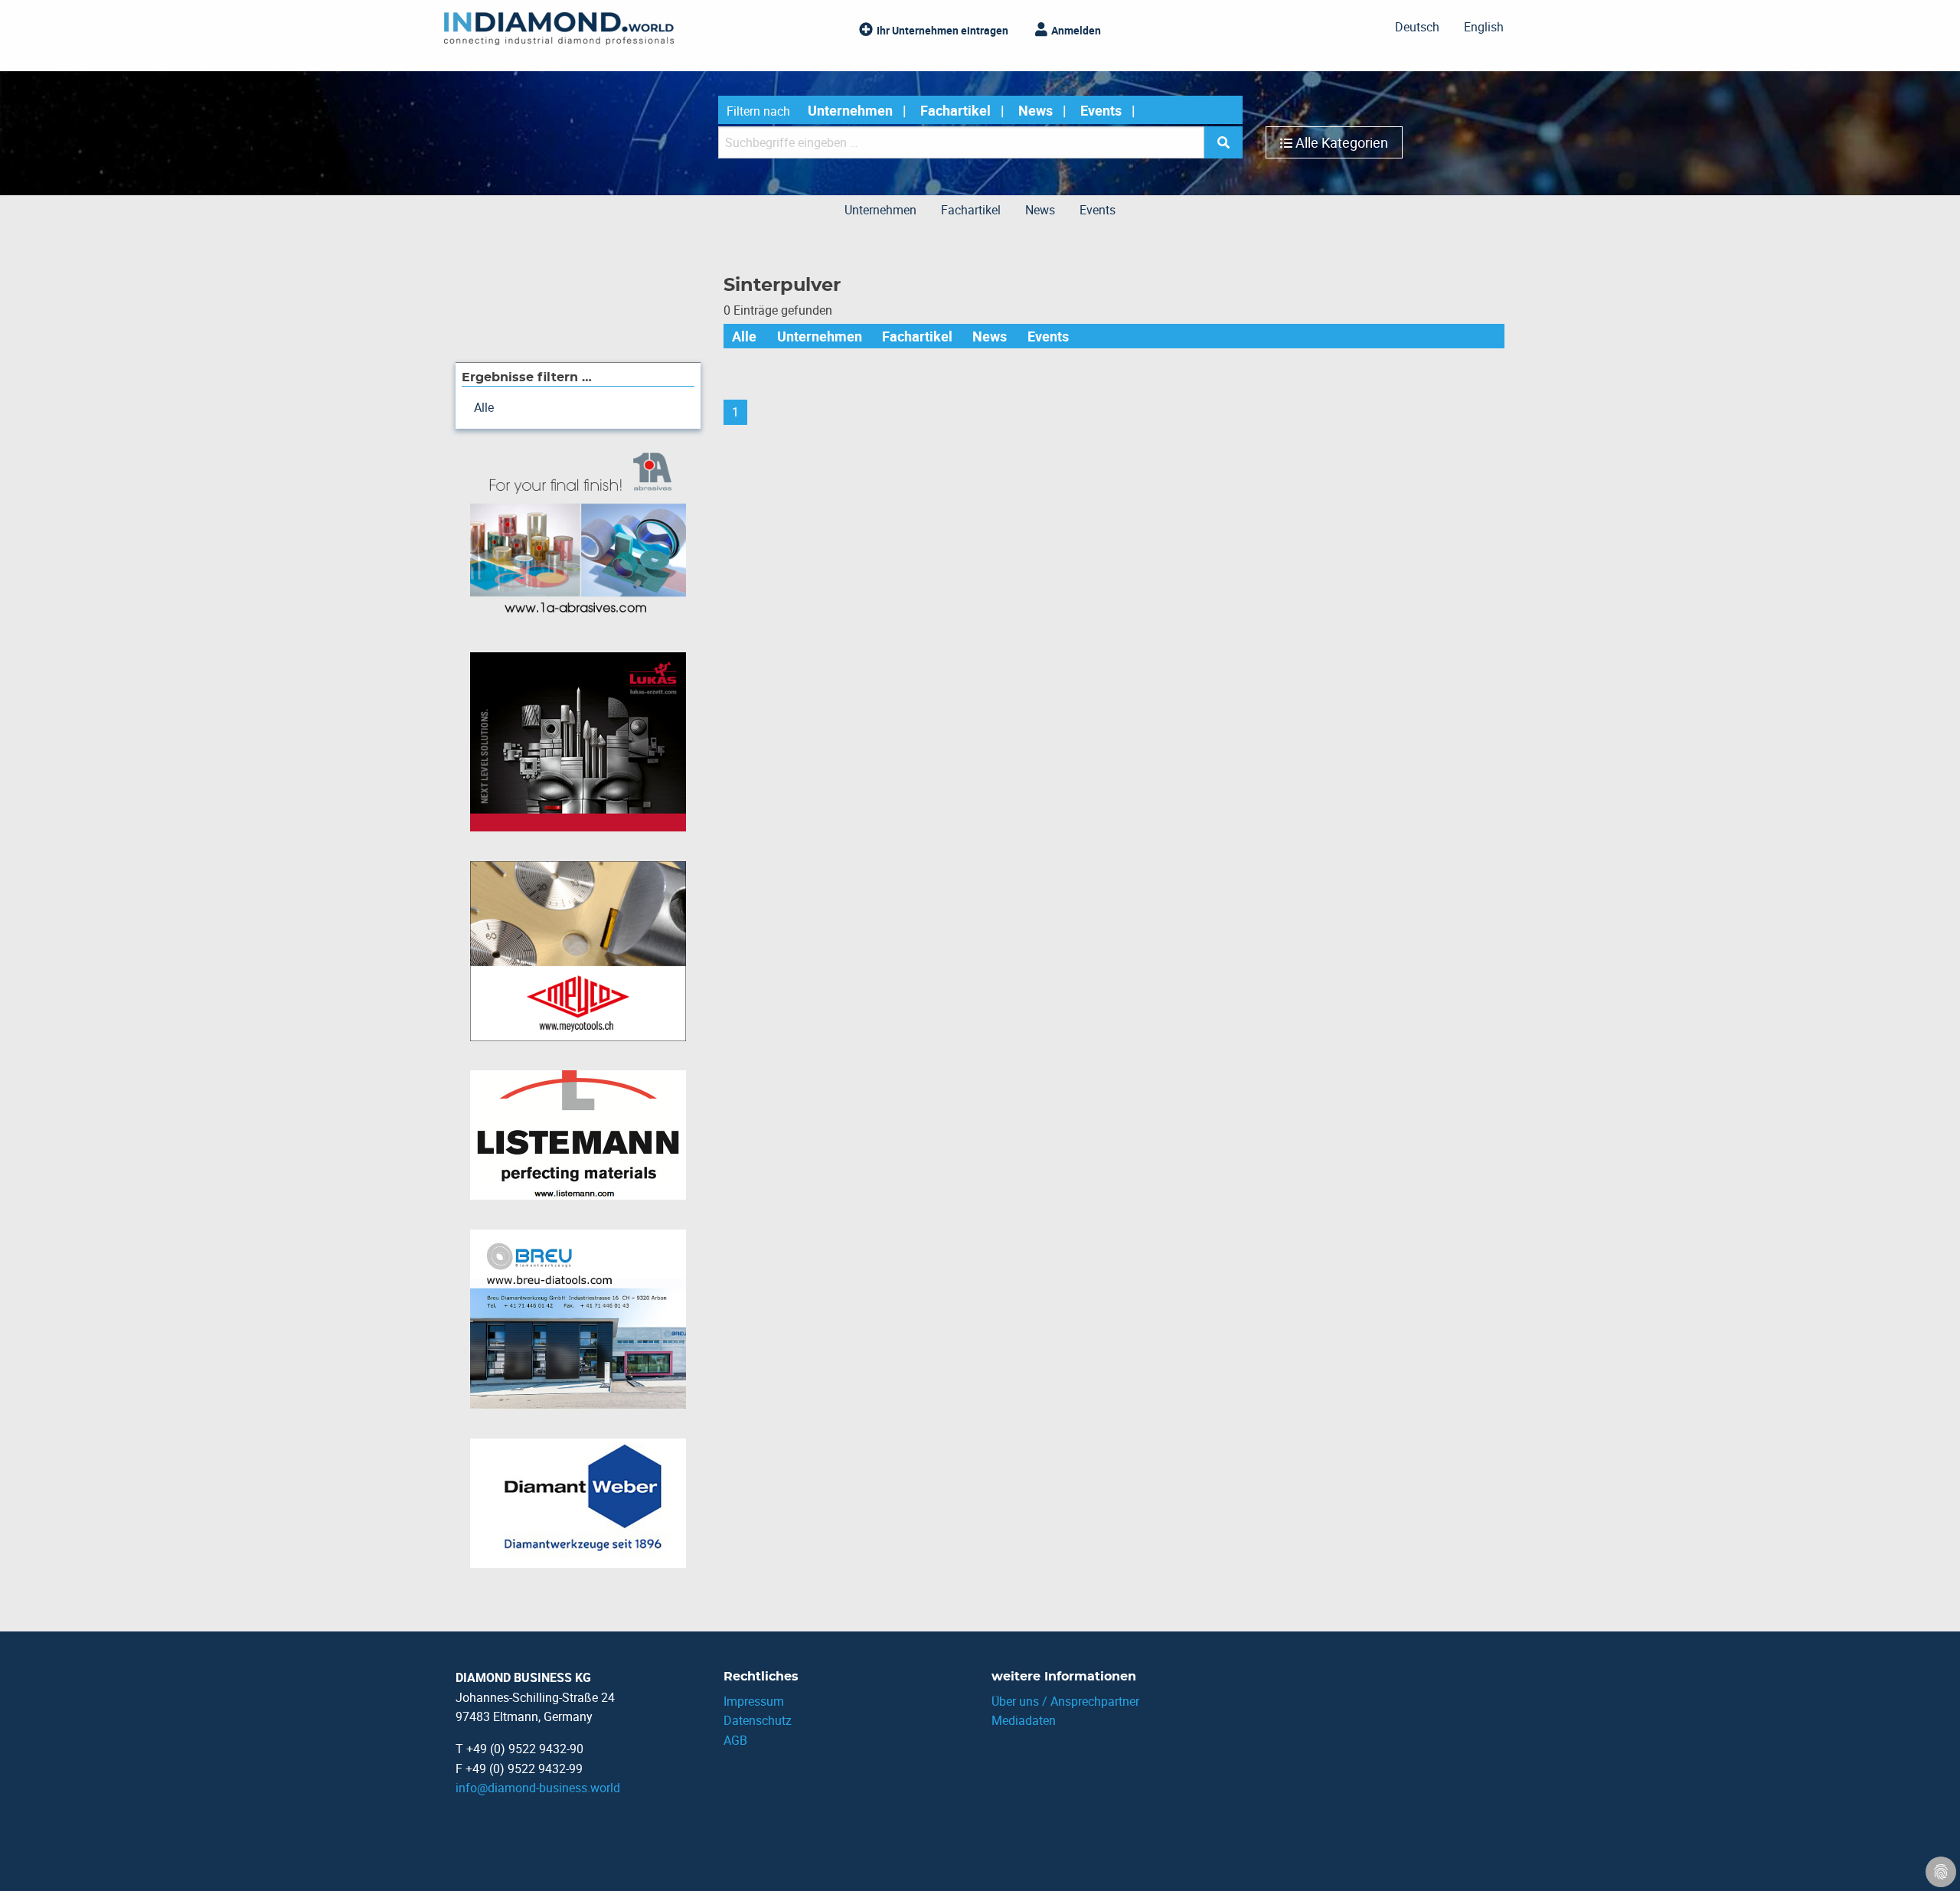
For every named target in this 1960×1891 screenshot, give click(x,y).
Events (1101, 110)
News (1036, 110)
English (1484, 27)
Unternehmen (850, 110)
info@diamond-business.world (538, 1788)
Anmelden (1076, 30)
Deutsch (1417, 27)
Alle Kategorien (1342, 142)
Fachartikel (955, 110)
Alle (744, 336)
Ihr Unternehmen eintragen (942, 30)
